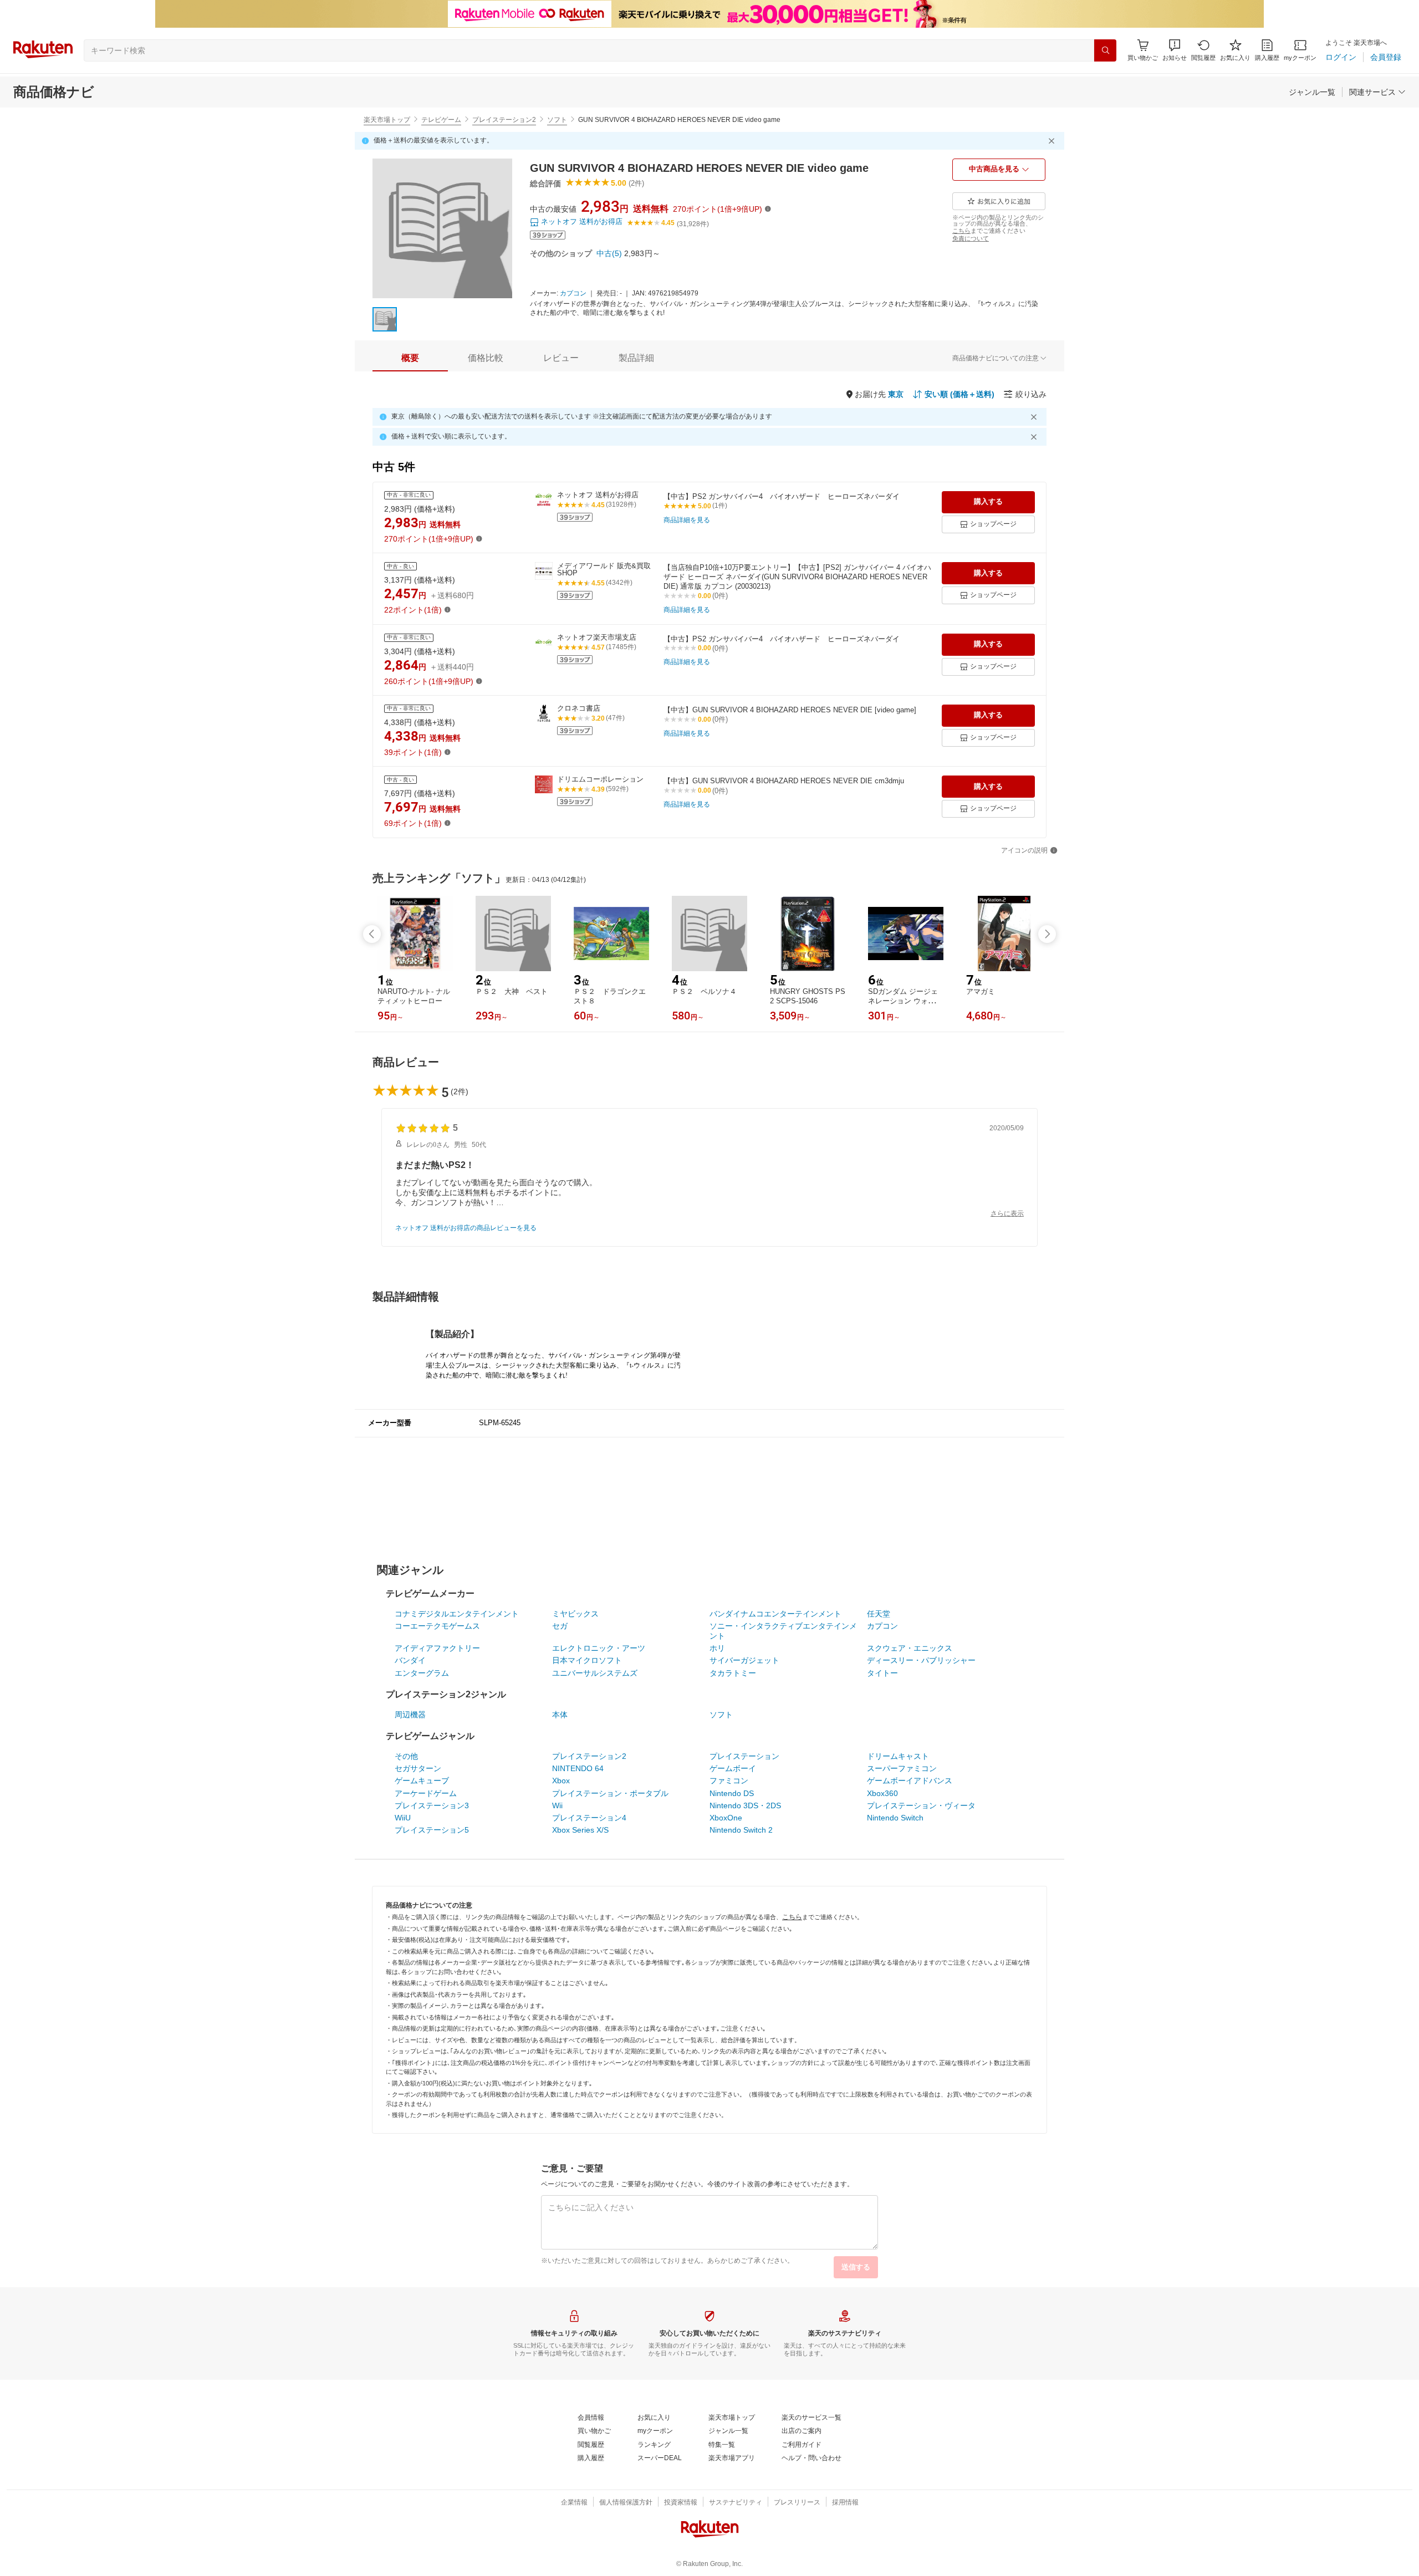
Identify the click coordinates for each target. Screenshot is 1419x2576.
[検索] (1105, 50)
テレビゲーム (441, 120)
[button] (1175, 50)
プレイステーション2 (504, 120)
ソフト (557, 120)
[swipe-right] (1047, 934)
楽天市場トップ (387, 120)
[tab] (410, 358)
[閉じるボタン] (1053, 141)
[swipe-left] (372, 934)
